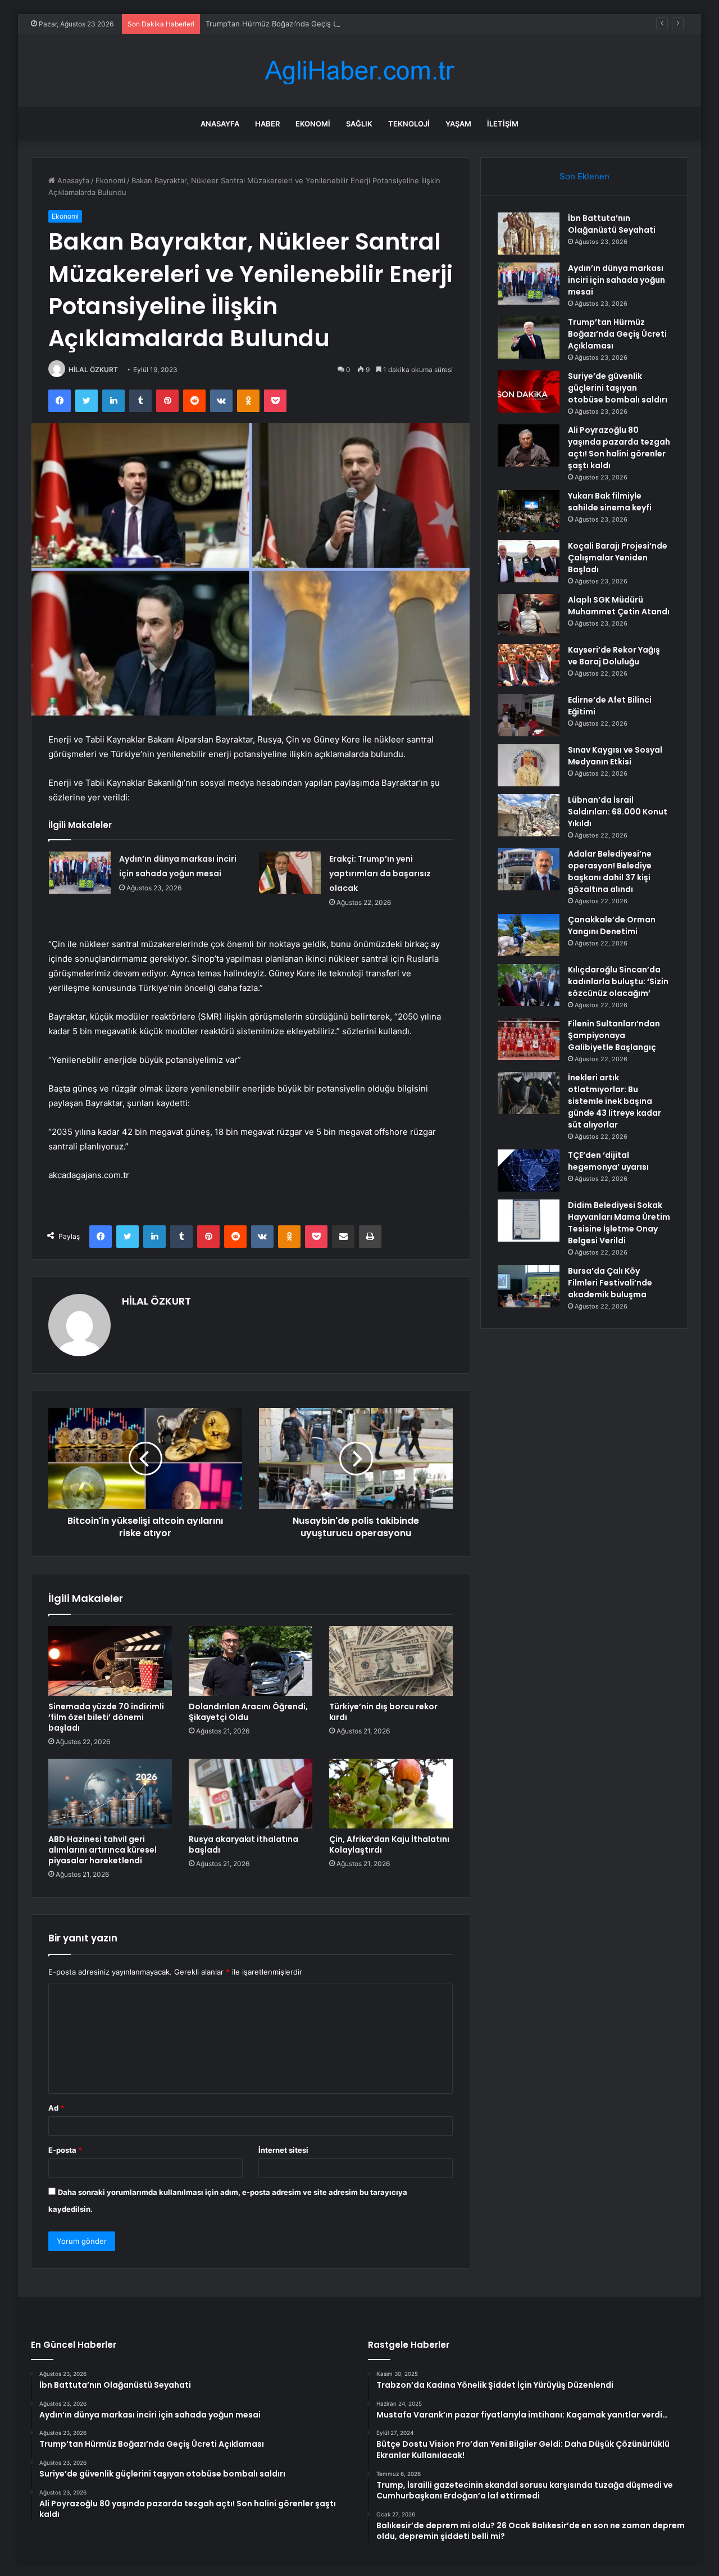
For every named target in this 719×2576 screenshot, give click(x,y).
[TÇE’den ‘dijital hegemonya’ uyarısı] (529, 1171)
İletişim (503, 124)
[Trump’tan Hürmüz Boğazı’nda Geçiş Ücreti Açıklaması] (529, 338)
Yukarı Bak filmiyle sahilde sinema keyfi (610, 502)
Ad (56, 2108)
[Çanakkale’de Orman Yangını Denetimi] (529, 935)
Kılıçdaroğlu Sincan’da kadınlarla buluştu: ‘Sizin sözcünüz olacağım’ (618, 981)
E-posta (65, 2150)
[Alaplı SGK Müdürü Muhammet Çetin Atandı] (529, 615)
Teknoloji (409, 124)
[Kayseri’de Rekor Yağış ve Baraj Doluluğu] (529, 665)
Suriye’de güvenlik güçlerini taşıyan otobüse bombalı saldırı (618, 388)
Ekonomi (313, 124)
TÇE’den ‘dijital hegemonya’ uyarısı (608, 1161)
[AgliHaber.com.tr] (359, 71)
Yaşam (458, 124)
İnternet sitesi (283, 2150)
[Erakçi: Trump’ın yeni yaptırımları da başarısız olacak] (290, 873)
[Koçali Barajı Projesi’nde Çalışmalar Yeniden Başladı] (529, 561)
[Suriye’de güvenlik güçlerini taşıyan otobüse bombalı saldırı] (529, 391)
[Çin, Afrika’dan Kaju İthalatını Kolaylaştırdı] (391, 1794)
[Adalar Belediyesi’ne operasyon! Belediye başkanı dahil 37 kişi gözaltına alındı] (529, 869)
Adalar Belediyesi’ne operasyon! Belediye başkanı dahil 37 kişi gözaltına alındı (610, 872)
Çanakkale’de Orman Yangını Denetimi (612, 925)
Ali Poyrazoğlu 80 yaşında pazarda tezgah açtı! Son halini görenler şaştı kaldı (619, 448)
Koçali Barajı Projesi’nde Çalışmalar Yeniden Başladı (618, 558)
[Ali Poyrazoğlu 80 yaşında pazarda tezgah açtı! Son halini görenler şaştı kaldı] (529, 445)
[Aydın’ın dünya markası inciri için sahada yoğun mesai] (80, 873)
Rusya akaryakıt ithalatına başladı (244, 1844)
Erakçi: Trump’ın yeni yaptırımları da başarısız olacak (380, 873)
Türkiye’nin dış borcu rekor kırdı (383, 1712)
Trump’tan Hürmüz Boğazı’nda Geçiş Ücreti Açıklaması (299, 24)
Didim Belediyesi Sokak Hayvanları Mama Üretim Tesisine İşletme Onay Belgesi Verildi (619, 1223)
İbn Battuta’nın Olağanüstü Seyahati (612, 224)
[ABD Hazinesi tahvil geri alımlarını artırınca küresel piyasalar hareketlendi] (110, 1794)
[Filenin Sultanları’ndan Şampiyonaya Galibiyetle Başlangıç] (529, 1039)
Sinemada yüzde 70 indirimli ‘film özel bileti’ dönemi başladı (106, 1717)
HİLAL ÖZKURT (93, 370)
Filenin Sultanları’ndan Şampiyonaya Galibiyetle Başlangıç (614, 1035)
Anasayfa (220, 124)
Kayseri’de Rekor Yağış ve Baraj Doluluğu (614, 656)
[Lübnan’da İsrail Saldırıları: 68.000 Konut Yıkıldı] (529, 815)
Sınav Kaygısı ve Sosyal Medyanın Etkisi (615, 756)
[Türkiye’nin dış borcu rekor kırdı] (391, 1661)
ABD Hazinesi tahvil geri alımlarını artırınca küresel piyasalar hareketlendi (103, 1850)
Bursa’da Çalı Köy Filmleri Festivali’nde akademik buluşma (610, 1283)
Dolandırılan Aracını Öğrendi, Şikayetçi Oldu (248, 1712)
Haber (267, 124)
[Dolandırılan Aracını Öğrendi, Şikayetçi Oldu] (251, 1661)
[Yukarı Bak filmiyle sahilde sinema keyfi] (529, 511)
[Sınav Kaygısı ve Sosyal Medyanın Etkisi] (529, 765)
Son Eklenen (584, 176)
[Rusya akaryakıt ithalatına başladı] (251, 1794)
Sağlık (359, 124)
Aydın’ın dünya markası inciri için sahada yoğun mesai (616, 280)
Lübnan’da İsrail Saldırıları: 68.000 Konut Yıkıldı (618, 812)
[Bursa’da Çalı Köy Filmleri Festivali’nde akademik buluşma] (529, 1286)
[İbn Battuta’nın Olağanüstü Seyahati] (529, 234)
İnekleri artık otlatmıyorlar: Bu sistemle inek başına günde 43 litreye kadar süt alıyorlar (615, 1101)
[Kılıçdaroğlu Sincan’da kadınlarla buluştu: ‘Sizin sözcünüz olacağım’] (529, 985)
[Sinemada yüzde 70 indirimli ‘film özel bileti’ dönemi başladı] (110, 1661)
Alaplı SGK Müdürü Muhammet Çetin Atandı (619, 606)
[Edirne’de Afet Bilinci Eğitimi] (529, 715)
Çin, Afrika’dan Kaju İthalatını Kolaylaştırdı (389, 1844)
